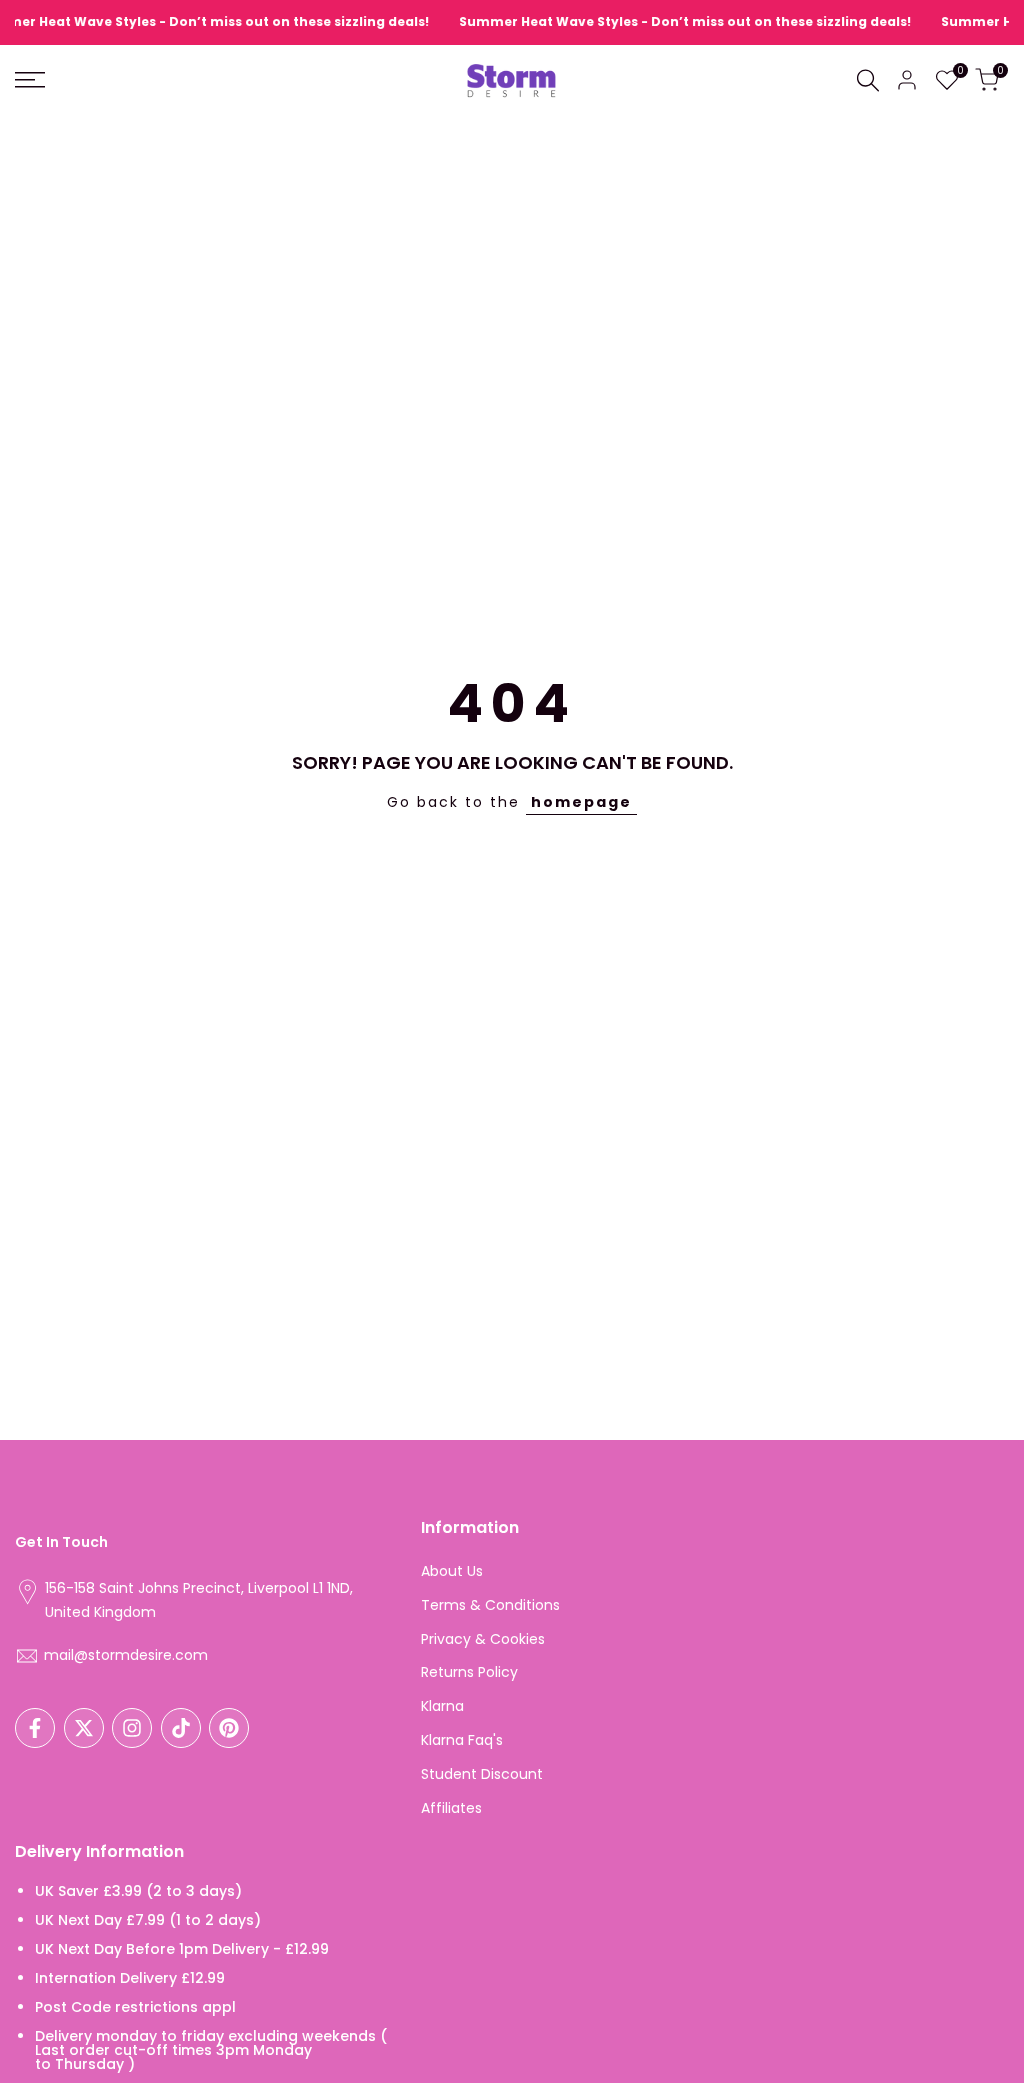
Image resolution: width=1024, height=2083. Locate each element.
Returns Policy (469, 1672)
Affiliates (451, 1808)
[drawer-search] (868, 80)
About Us (452, 1571)
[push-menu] (30, 80)
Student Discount (482, 1774)
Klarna (442, 1706)
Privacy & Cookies (483, 1639)
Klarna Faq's (462, 1740)
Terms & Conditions (490, 1605)
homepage (581, 802)
